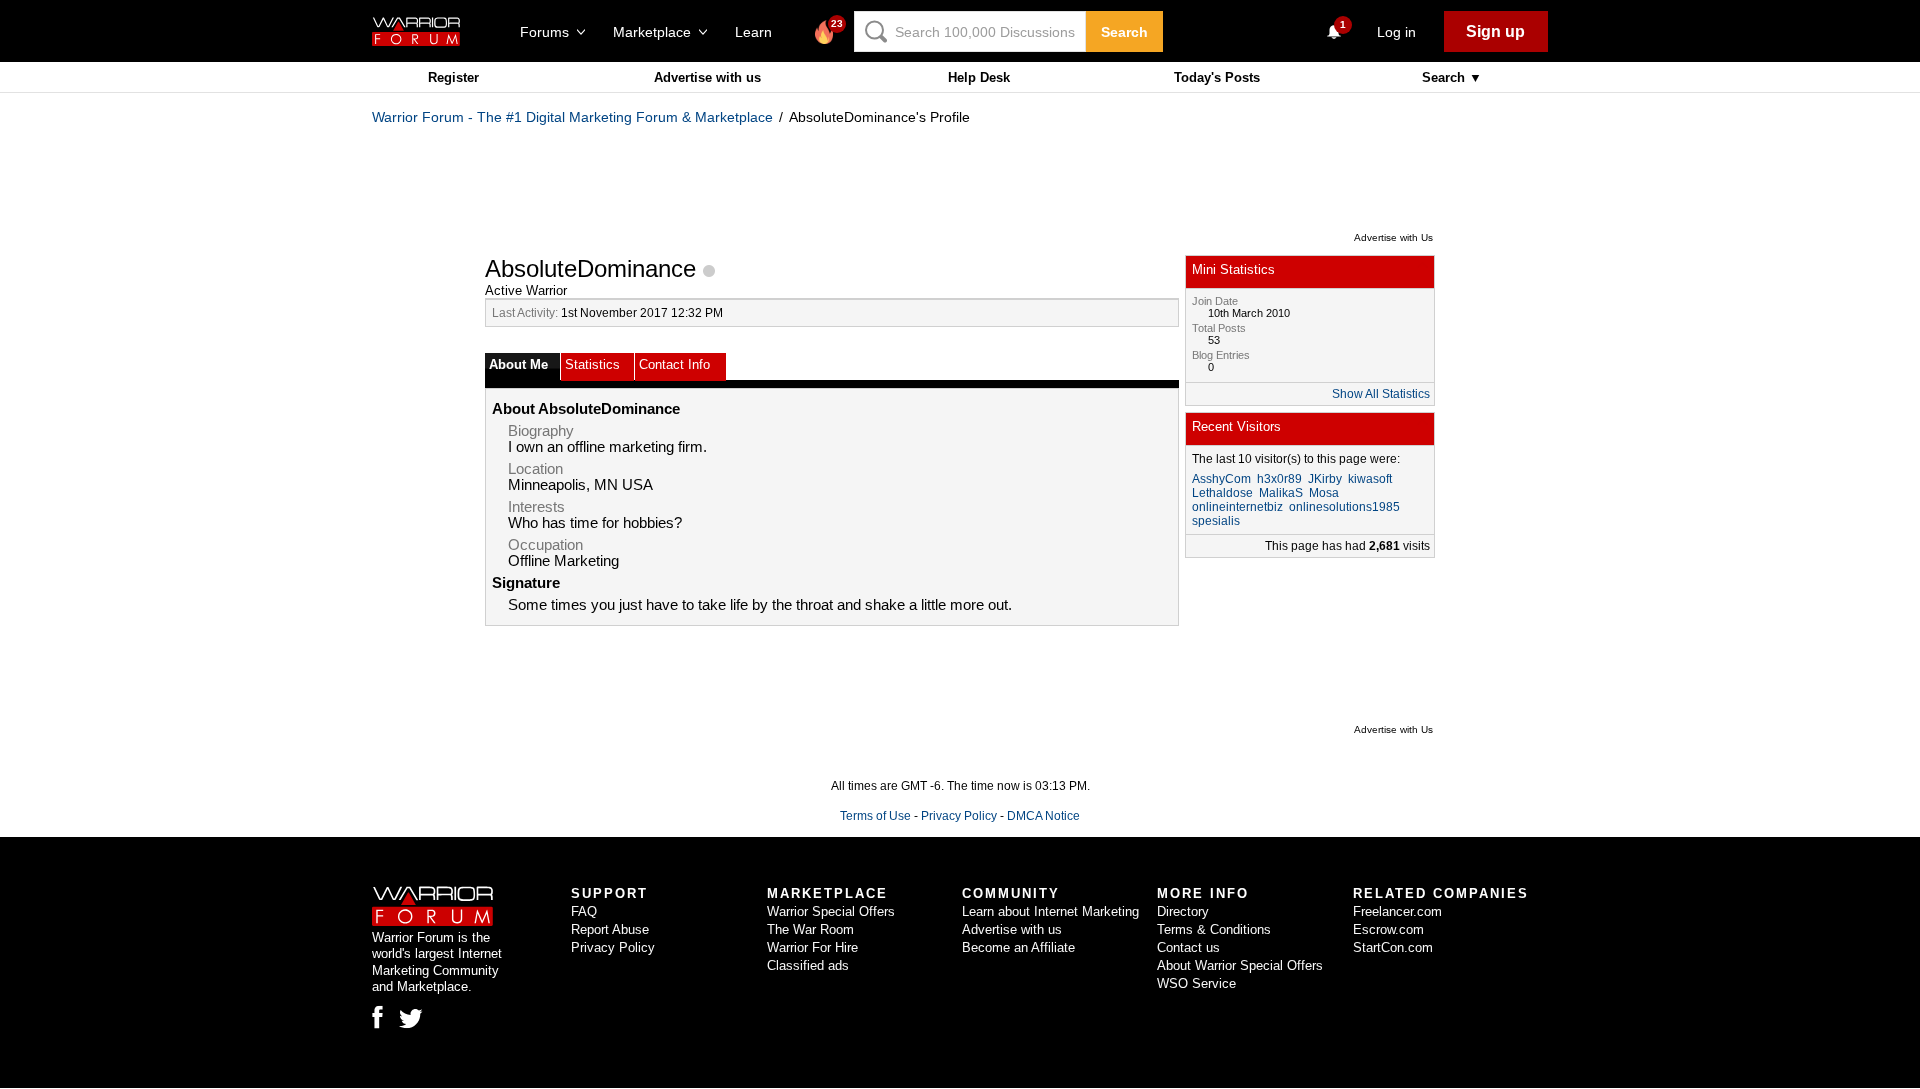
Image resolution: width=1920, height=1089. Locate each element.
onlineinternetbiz (1237, 507)
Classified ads (808, 965)
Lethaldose (1222, 493)
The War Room (810, 929)
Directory (1183, 911)
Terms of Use (875, 816)
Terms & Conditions (1214, 929)
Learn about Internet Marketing (1050, 911)
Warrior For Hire (812, 947)
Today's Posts (1217, 77)
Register (453, 77)
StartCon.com (1393, 947)
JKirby (1325, 479)
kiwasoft (1370, 479)
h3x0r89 (1279, 479)
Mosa (1324, 493)
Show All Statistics (1381, 394)
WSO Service (1196, 983)
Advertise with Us (1393, 237)
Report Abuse (610, 929)
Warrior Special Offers (831, 911)
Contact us (1188, 947)
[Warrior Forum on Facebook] (377, 1017)
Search (1124, 32)
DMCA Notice (1043, 816)
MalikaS (1281, 493)
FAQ (584, 911)
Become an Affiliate (1018, 947)
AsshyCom (1221, 479)
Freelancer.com (1397, 911)
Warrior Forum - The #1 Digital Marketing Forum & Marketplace (572, 117)
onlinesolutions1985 (1344, 507)
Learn (759, 32)
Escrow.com (1388, 929)
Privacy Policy (959, 816)
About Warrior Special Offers (1240, 965)
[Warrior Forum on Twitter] (411, 1019)
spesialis (1216, 521)
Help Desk (979, 77)
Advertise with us (707, 77)
